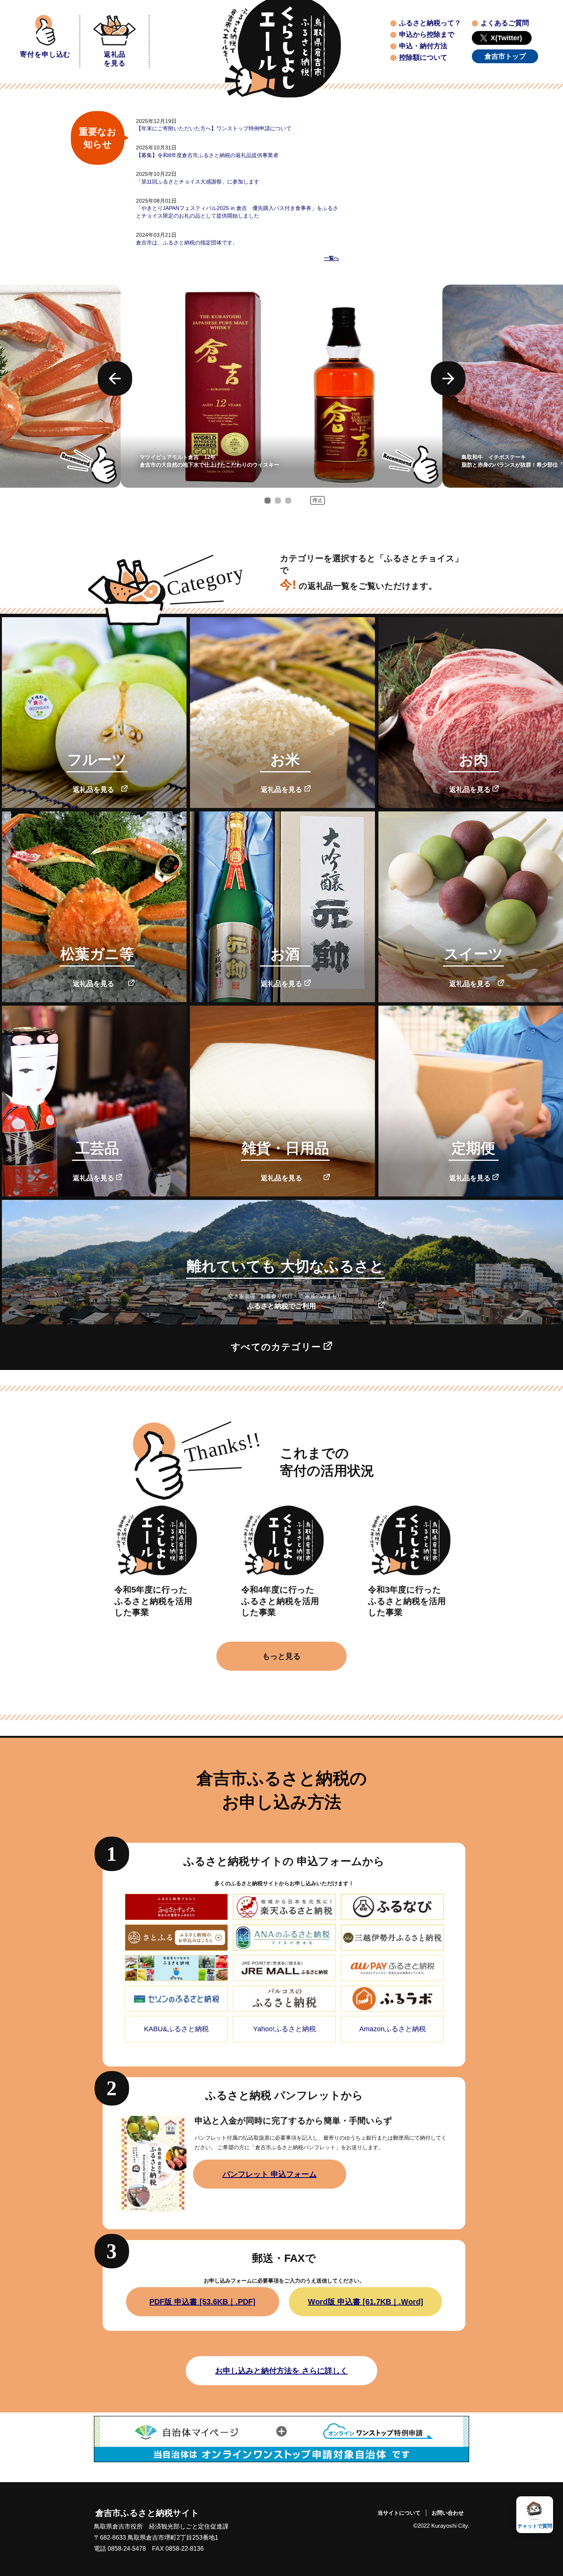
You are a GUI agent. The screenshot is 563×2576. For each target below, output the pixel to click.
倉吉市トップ (505, 56)
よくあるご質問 (505, 23)
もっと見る (281, 1656)
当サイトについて (399, 2513)
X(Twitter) (506, 38)
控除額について (423, 57)
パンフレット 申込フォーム (270, 2174)
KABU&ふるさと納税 (176, 2029)
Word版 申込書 (366, 2302)
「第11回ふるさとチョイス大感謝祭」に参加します (198, 182)
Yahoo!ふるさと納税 (285, 2029)
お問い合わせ (448, 2513)
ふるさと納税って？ (430, 23)
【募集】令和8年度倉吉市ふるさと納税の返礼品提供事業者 (207, 155)
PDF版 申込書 (202, 2302)
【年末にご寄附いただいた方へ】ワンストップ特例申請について (214, 128)
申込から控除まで (427, 34)
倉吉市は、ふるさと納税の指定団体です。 (187, 243)
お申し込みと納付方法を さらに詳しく (281, 2371)
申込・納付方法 (423, 46)
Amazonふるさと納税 (393, 2029)
